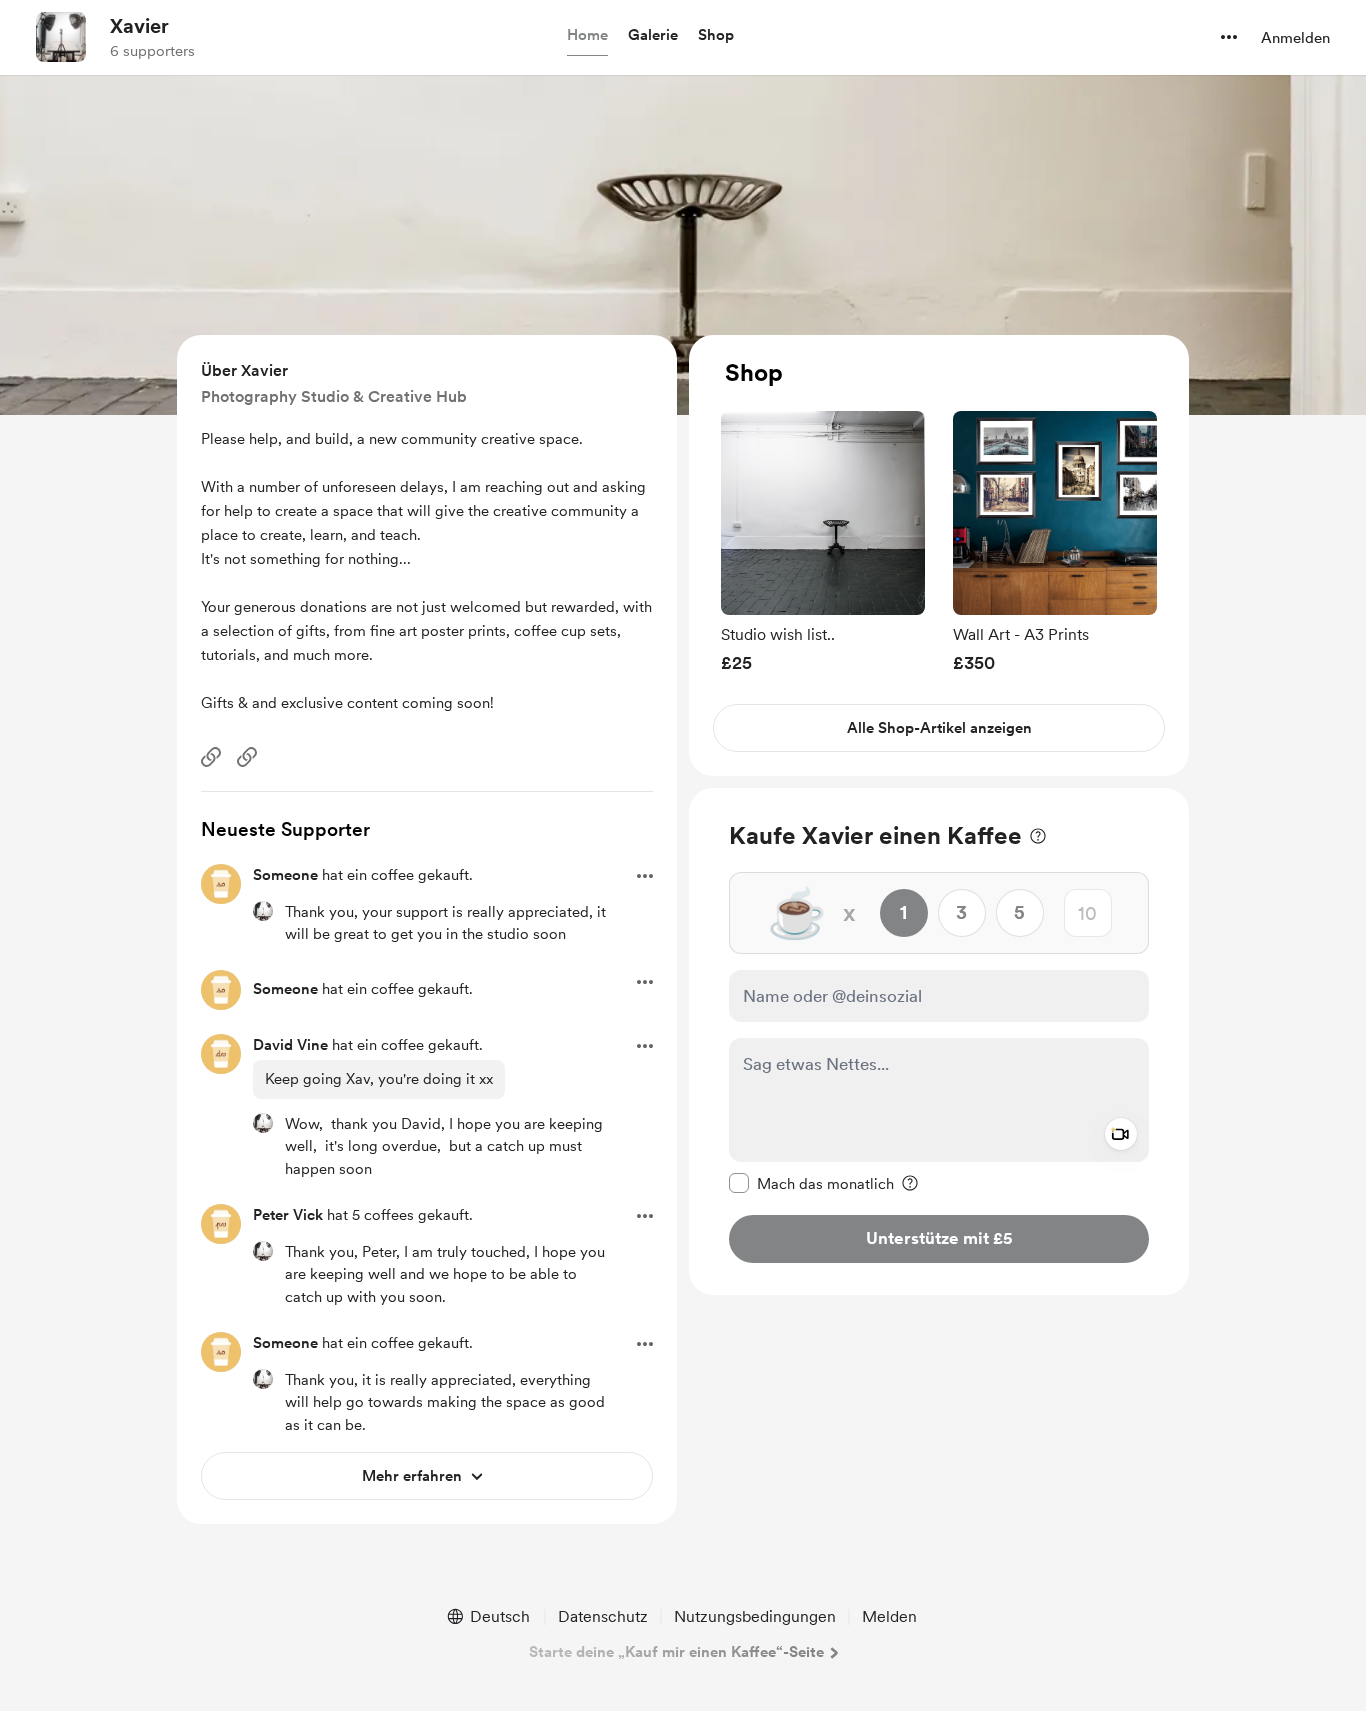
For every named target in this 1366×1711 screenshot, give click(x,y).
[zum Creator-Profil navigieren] (61, 37)
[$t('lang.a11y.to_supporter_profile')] (263, 911)
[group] (823, 541)
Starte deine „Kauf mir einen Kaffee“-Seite (676, 1652)
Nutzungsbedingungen (755, 1616)
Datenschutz (603, 1616)
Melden (889, 1616)
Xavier (139, 26)
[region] (939, 555)
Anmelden (1295, 38)
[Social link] (211, 757)
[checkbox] (811, 1183)
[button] (587, 36)
